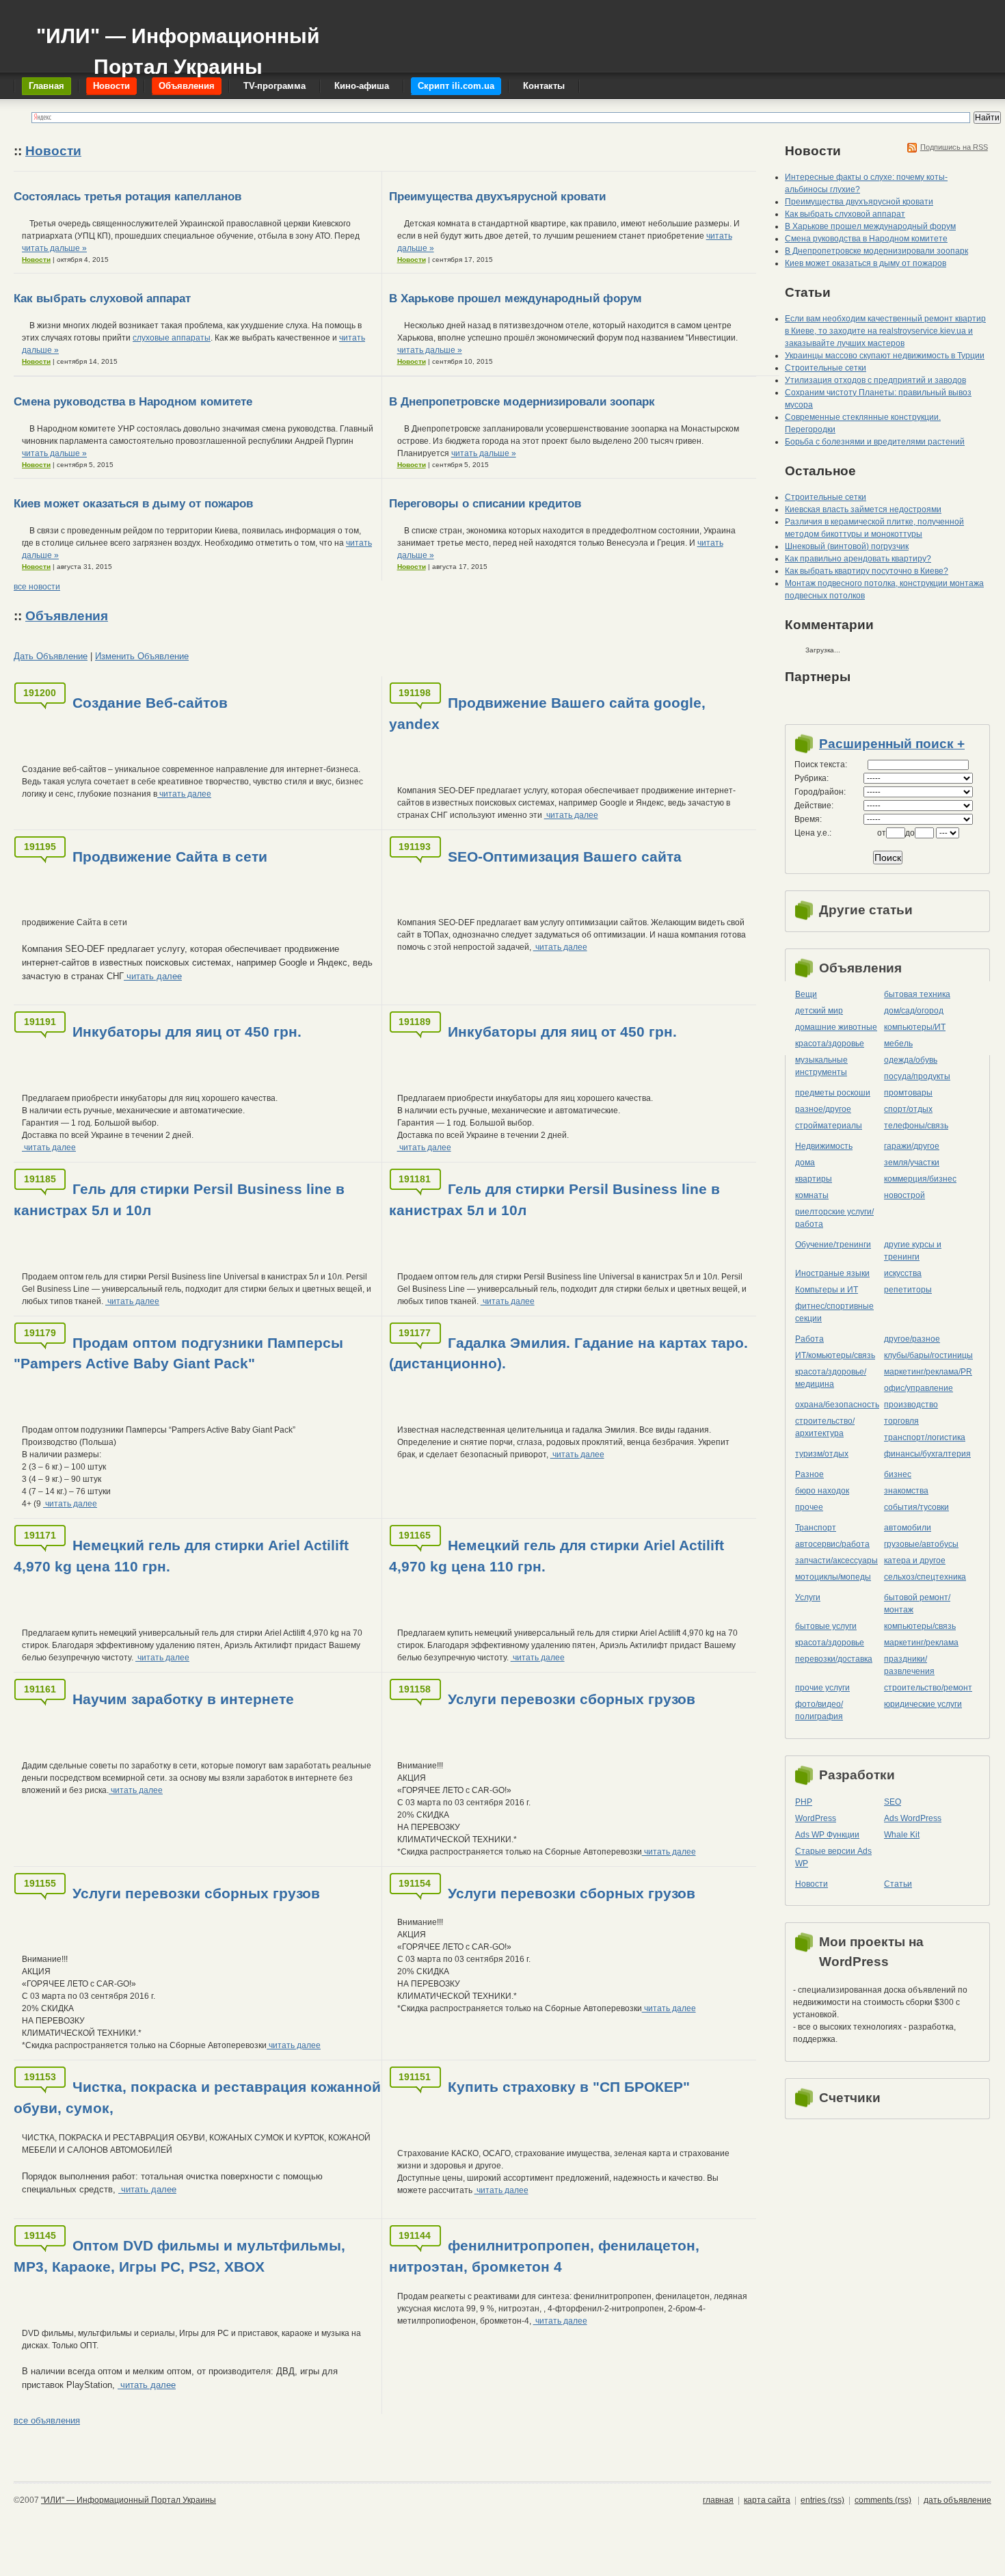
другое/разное (912, 1339)
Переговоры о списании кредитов (485, 504)
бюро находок (822, 1491)
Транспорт (816, 1528)
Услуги (808, 1597)
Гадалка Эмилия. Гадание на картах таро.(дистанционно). (568, 1353)
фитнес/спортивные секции (834, 1312)
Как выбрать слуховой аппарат (102, 298)
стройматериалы (829, 1126)
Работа (809, 1339)
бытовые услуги (826, 1626)
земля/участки (912, 1163)
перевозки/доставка (834, 1659)
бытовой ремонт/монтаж (917, 1604)
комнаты (812, 1195)
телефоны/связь (916, 1126)
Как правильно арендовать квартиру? (858, 559)
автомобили (908, 1528)
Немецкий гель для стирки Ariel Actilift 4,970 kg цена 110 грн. (181, 1556)
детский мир (819, 1011)
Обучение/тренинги (833, 1245)
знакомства (906, 1491)
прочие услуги (822, 1688)
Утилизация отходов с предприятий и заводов (875, 380)
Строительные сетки (826, 368)
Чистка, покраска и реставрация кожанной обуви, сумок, (197, 2097)
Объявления (67, 616)
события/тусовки (916, 1507)
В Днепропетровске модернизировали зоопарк (522, 402)
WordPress (816, 1818)
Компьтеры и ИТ (827, 1290)
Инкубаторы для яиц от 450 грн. (187, 1032)
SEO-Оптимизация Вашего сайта (565, 857)
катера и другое (915, 1561)
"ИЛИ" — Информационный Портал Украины (178, 45)
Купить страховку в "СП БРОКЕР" (569, 2087)
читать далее (184, 794)
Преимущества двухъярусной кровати (497, 197)
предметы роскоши (833, 1093)
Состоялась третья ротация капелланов (128, 197)
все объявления (47, 2420)
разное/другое (823, 1109)
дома (805, 1163)
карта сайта (767, 2500)
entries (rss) (822, 2500)
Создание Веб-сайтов (150, 703)
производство (911, 1405)
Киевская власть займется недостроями (863, 509)
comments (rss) (883, 2500)
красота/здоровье (830, 1044)
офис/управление (919, 1388)
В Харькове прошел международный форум (515, 298)
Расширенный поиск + (892, 744)
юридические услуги (923, 1704)
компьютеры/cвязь (920, 1626)
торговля (901, 1421)
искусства (903, 1273)
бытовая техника (917, 994)
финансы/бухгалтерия (927, 1454)
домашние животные (836, 1027)
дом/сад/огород (914, 1011)
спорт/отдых (908, 1109)
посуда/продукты (917, 1076)
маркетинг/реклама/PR (928, 1372)
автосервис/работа (832, 1544)
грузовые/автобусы (921, 1544)
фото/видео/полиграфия (819, 1710)
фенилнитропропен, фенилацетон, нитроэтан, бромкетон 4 (544, 2256)
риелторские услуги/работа (834, 1218)
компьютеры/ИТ (915, 1027)
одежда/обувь (911, 1060)
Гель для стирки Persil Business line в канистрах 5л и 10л (179, 1199)
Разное (809, 1474)
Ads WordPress (913, 1818)
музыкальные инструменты (821, 1066)
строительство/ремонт (928, 1688)
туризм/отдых (822, 1454)
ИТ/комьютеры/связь (835, 1355)
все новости (37, 587)
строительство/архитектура (825, 1427)
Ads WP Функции (827, 1835)
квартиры (814, 1179)
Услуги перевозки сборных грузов (572, 1699)
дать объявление (957, 2500)
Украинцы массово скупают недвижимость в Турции (885, 356)
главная (718, 2500)
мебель (898, 1044)
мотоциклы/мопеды (833, 1577)
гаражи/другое (912, 1146)
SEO (893, 1802)
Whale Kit (902, 1835)
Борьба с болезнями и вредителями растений (875, 442)
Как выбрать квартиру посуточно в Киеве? (867, 571)
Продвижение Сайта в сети (170, 857)
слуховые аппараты (172, 338)
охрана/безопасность (837, 1405)
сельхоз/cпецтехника (925, 1577)
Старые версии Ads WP (833, 1857)
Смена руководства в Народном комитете (133, 402)
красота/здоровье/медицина (831, 1378)
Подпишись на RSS (954, 147)
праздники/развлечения (909, 1665)
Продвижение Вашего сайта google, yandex (547, 713)
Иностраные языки (832, 1273)
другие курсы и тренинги (913, 1251)
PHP (804, 1802)
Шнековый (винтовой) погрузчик (847, 546)
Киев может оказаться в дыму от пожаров (133, 504)
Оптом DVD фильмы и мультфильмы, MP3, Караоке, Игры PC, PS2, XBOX (179, 2256)
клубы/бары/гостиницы (928, 1355)
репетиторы (908, 1290)
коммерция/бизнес (920, 1179)
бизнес (898, 1474)
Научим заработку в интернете (183, 1699)
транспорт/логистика (925, 1437)
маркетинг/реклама (921, 1643)
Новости (53, 151)
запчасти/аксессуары (836, 1561)
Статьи (898, 1884)
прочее (809, 1507)
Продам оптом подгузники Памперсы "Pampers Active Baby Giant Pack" (178, 1353)
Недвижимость (824, 1146)
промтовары (908, 1093)
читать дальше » (54, 248)
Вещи (806, 994)
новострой (904, 1195)
